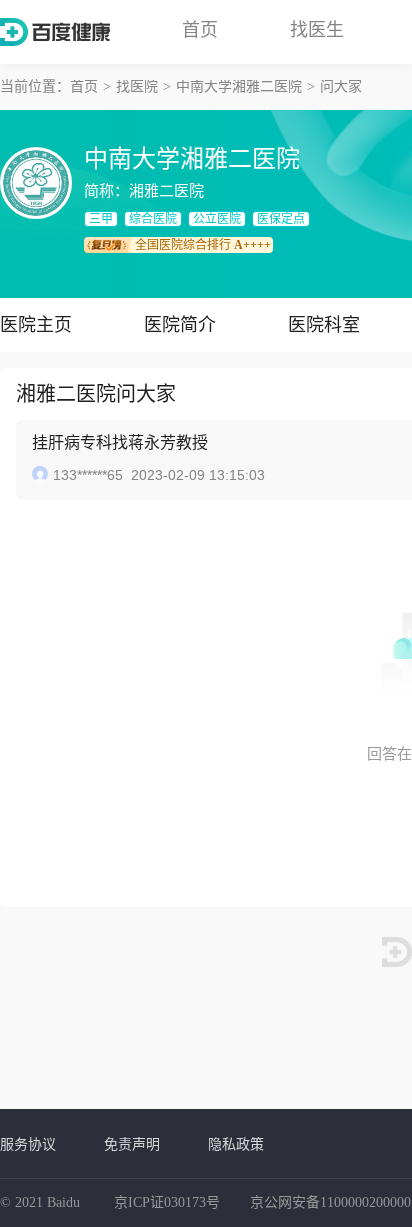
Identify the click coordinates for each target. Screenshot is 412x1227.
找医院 (137, 86)
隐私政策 (236, 1144)
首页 (200, 30)
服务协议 (28, 1144)
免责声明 (132, 1144)
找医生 (317, 30)
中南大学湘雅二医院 (239, 86)
